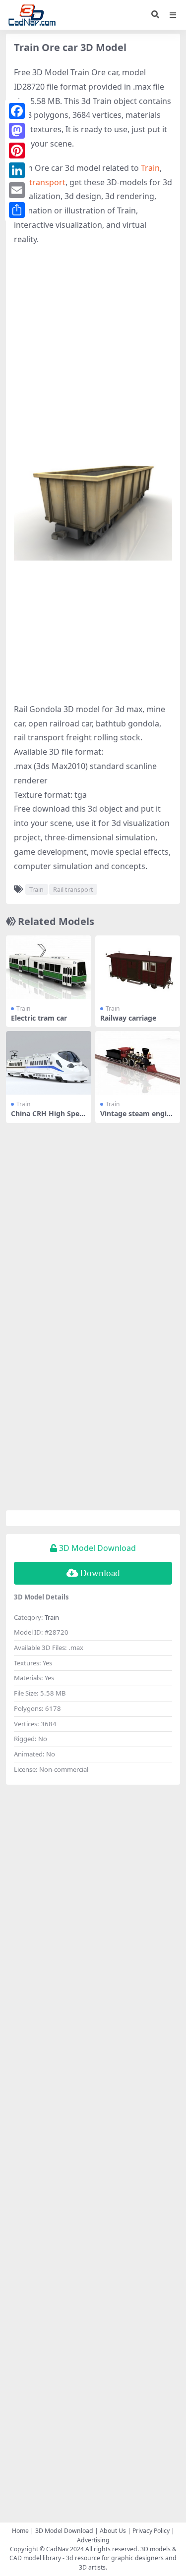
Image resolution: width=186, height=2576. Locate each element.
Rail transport (40, 182)
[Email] (17, 190)
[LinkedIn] (17, 170)
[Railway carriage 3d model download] (138, 967)
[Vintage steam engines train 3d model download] (138, 1063)
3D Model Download (64, 2531)
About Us (113, 2531)
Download (100, 1573)
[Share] (17, 210)
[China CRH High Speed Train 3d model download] (49, 1063)
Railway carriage (128, 1018)
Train (150, 168)
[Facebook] (17, 111)
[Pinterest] (17, 151)
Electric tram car (39, 1018)
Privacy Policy (151, 2531)
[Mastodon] (17, 131)
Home (20, 2531)
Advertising (93, 2540)
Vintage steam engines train (138, 1118)
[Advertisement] (93, 349)
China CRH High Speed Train (47, 1118)
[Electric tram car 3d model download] (49, 967)
